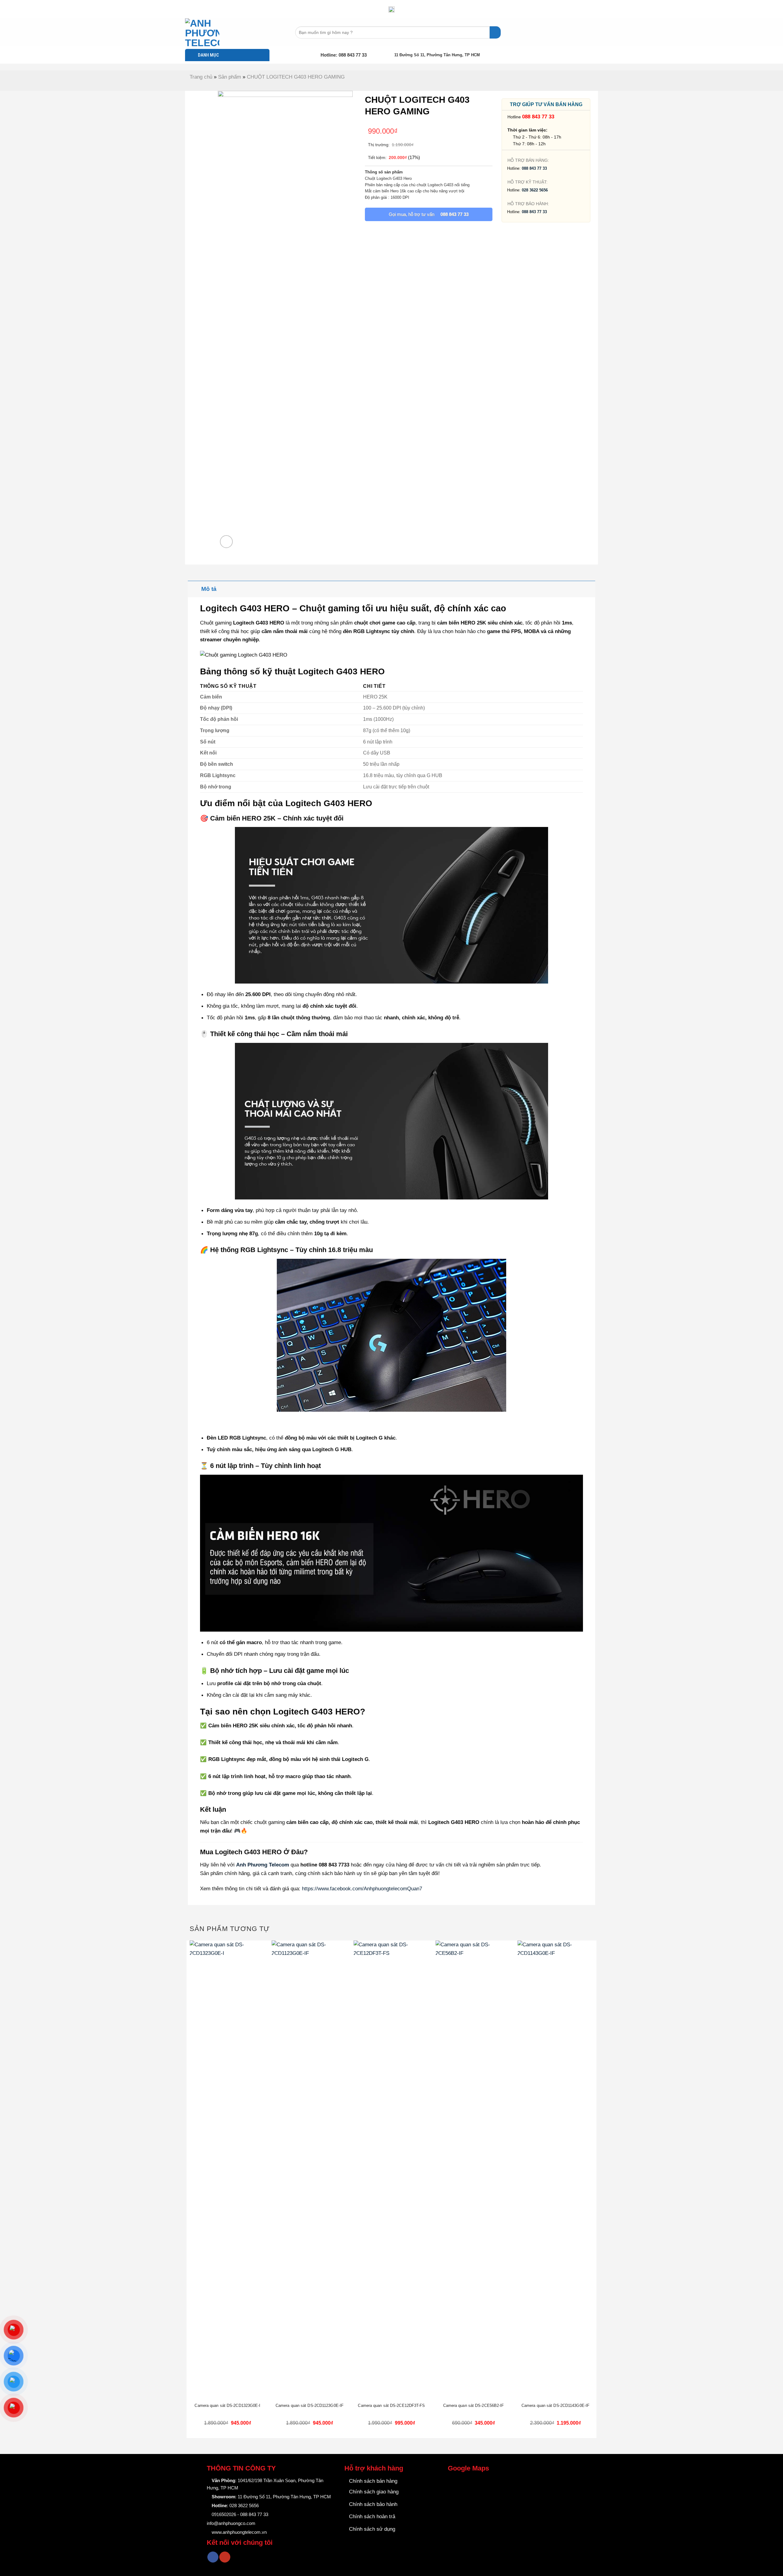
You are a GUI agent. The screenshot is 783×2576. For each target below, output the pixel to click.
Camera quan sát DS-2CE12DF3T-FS (391, 2406)
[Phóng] (226, 542)
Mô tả (209, 589)
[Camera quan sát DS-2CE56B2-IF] (473, 2170)
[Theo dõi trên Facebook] (213, 2557)
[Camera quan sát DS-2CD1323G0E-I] (228, 2170)
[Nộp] (495, 32)
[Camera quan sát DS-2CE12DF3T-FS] (391, 2170)
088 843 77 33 (538, 117)
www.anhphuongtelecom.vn (239, 2532)
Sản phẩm (230, 77)
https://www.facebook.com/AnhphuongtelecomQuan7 (362, 1888)
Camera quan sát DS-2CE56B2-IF (474, 2406)
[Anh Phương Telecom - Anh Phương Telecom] (216, 32)
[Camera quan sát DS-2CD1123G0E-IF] (310, 2170)
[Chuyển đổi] (194, 589)
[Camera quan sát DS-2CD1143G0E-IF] (555, 2170)
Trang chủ (201, 77)
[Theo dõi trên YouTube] (225, 2557)
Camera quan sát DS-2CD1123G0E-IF (310, 2406)
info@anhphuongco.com (231, 2523)
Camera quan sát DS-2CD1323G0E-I (227, 2406)
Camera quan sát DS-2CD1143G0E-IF (555, 2406)
